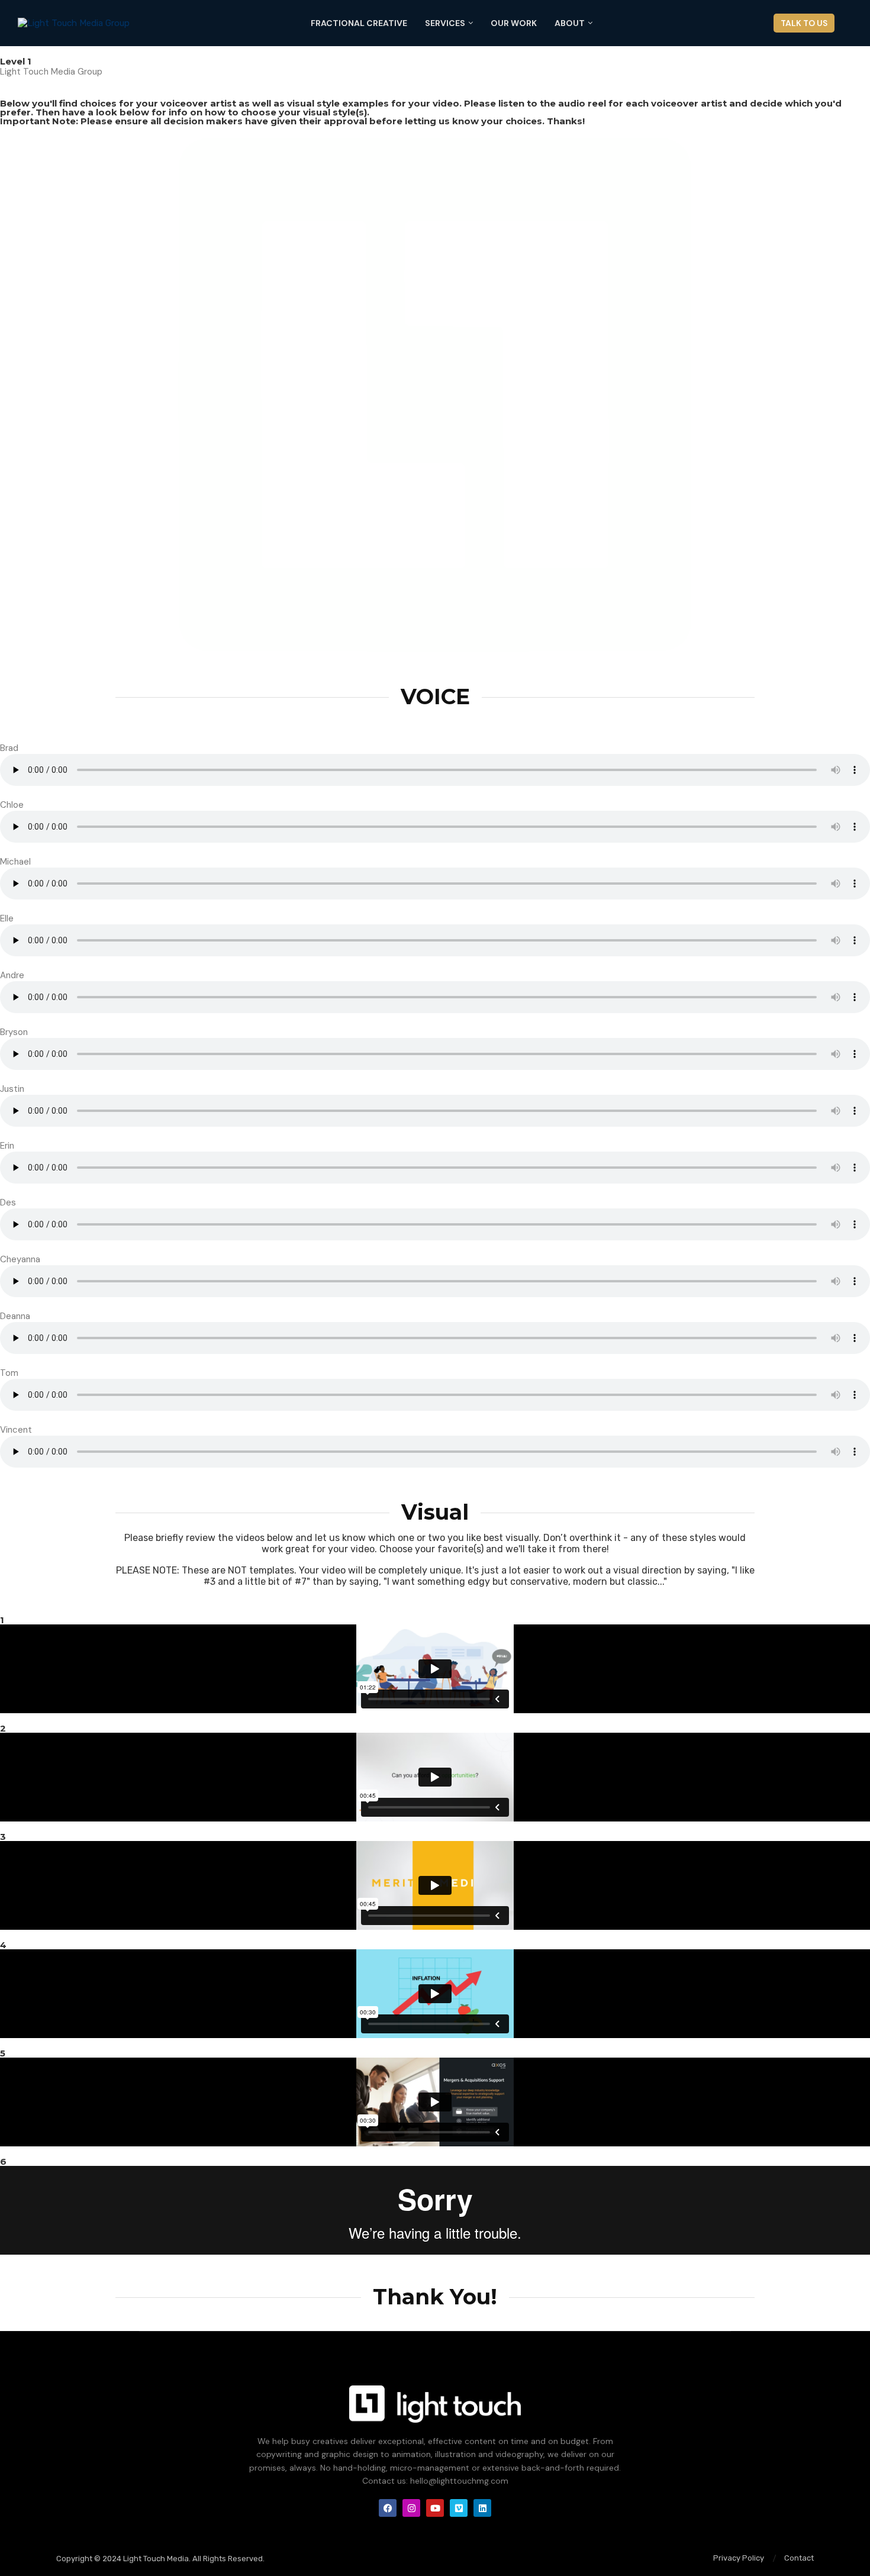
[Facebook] (388, 2508)
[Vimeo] (459, 2508)
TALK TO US (804, 23)
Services (445, 23)
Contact (799, 2558)
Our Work (514, 23)
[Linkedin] (482, 2508)
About (570, 23)
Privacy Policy (739, 2558)
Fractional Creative (359, 23)
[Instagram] (411, 2508)
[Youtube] (435, 2508)
